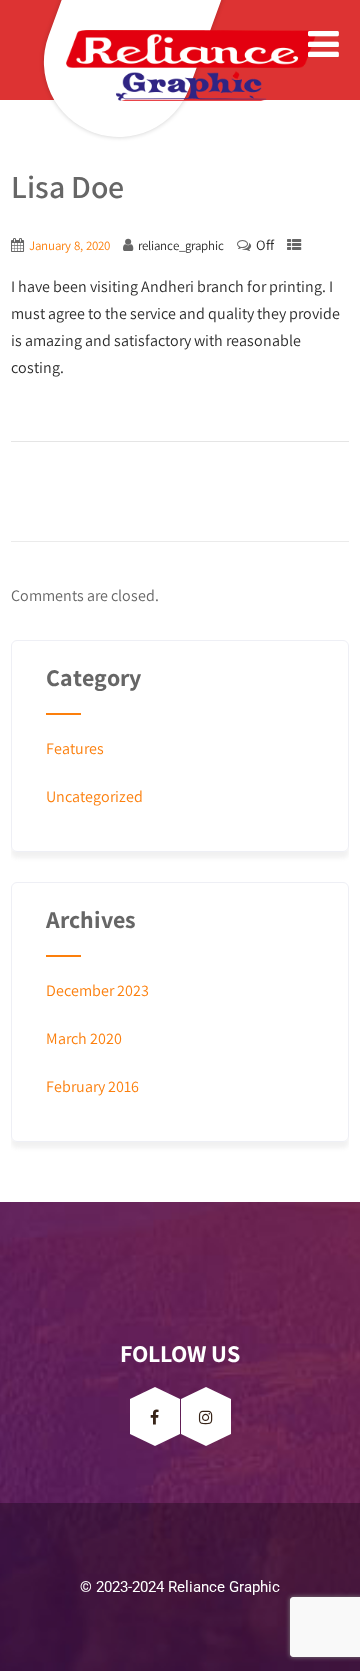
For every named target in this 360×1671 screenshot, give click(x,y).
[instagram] (206, 1416)
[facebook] (155, 1416)
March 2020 (84, 1038)
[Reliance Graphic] (136, 65)
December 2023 (97, 990)
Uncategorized (94, 796)
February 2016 (92, 1086)
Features (75, 748)
